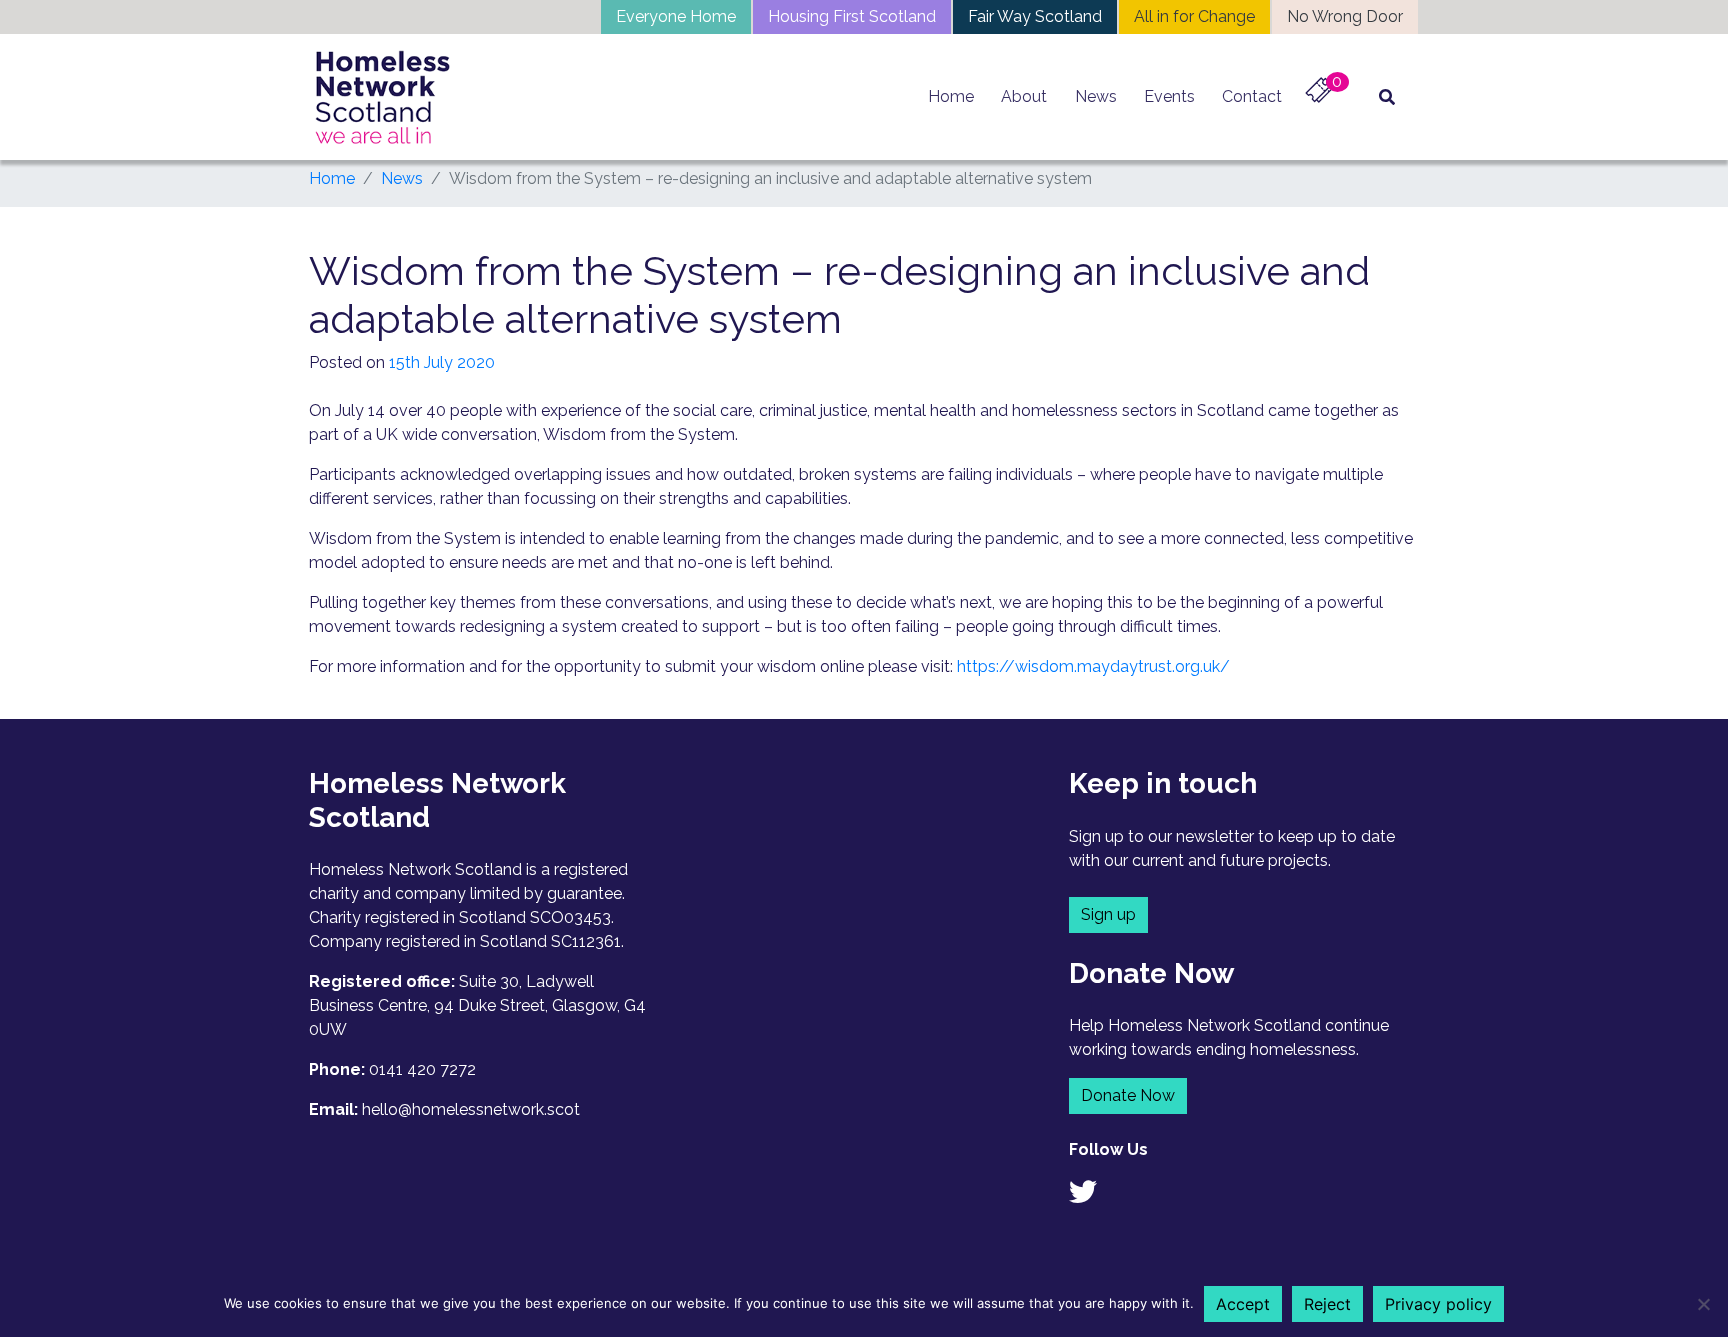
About (1024, 96)
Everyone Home (676, 16)
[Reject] (1703, 1304)
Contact (1252, 96)
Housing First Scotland (852, 16)
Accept (1243, 1304)
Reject (1327, 1304)
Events (1169, 96)
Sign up (1108, 914)
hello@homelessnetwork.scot (471, 1109)
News (1096, 96)
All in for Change (1194, 16)
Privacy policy (1438, 1304)
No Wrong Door (1345, 16)
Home (951, 96)
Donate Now (1128, 1095)
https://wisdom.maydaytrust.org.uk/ (1093, 666)
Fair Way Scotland (1035, 16)
